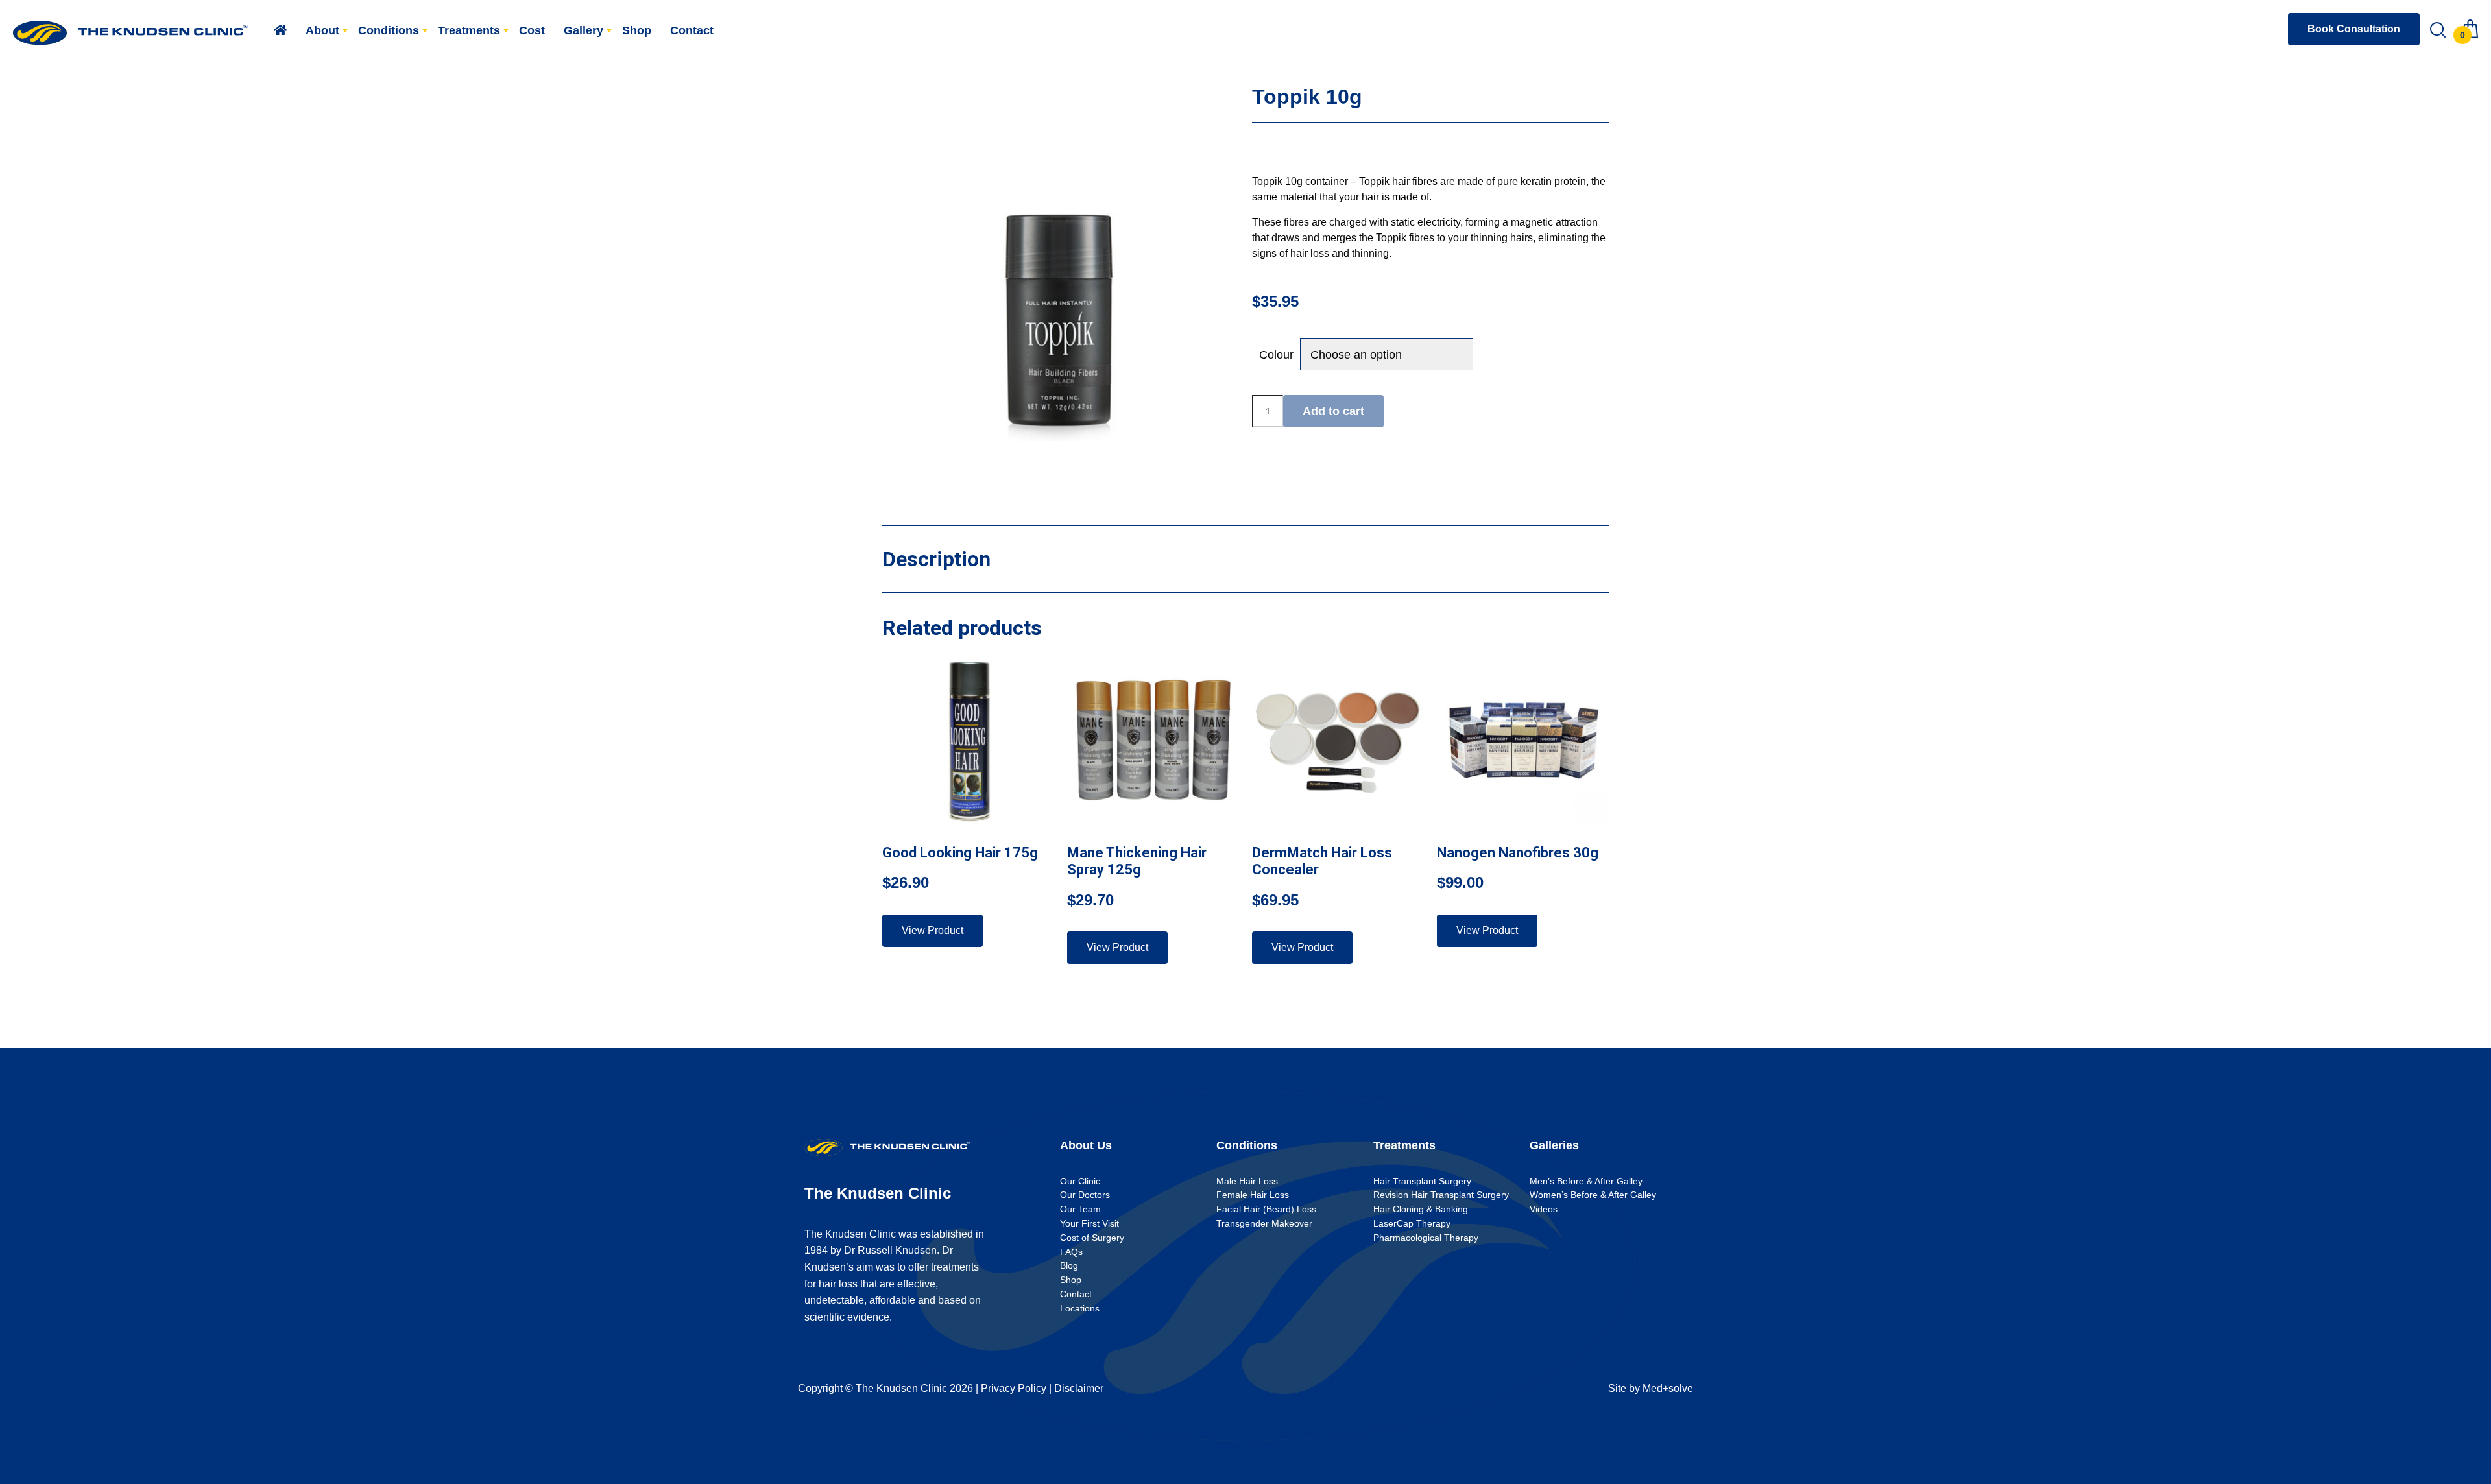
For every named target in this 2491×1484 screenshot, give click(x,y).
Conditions (389, 30)
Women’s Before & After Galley (1593, 1195)
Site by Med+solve (1651, 1388)
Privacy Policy (1014, 1388)
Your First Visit (1089, 1223)
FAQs (1071, 1252)
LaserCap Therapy (1412, 1223)
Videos (1544, 1209)
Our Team (1080, 1209)
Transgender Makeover (1264, 1223)
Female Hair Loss (1253, 1195)
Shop (637, 30)
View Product (933, 930)
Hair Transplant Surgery (1422, 1181)
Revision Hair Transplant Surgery (1441, 1195)
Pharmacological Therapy (1426, 1238)
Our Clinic (1080, 1181)
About (322, 30)
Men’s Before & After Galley (1586, 1181)
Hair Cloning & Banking (1421, 1209)
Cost (532, 30)
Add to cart (1333, 411)
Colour (1276, 355)
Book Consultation (2354, 29)
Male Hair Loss (1247, 1181)
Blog (1069, 1265)
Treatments (469, 30)
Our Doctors (1085, 1195)
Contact (692, 30)
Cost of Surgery (1092, 1238)
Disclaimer (1079, 1388)
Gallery (584, 30)
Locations (1080, 1308)
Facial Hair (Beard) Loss (1266, 1209)
